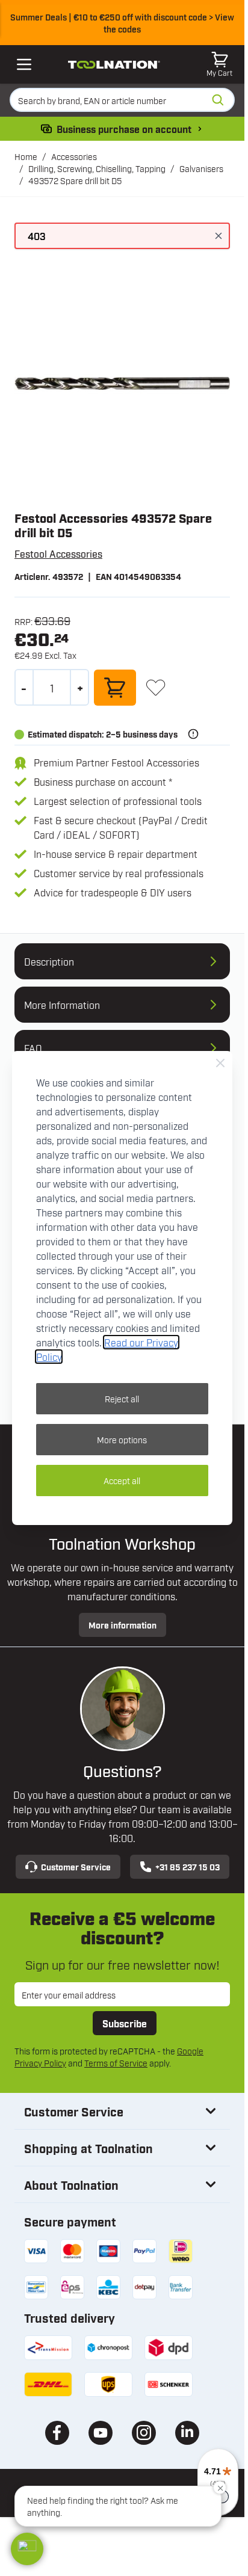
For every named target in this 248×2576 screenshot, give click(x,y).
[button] (27, 2549)
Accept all (122, 1480)
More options (122, 1439)
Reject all (122, 1398)
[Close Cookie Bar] (220, 1063)
